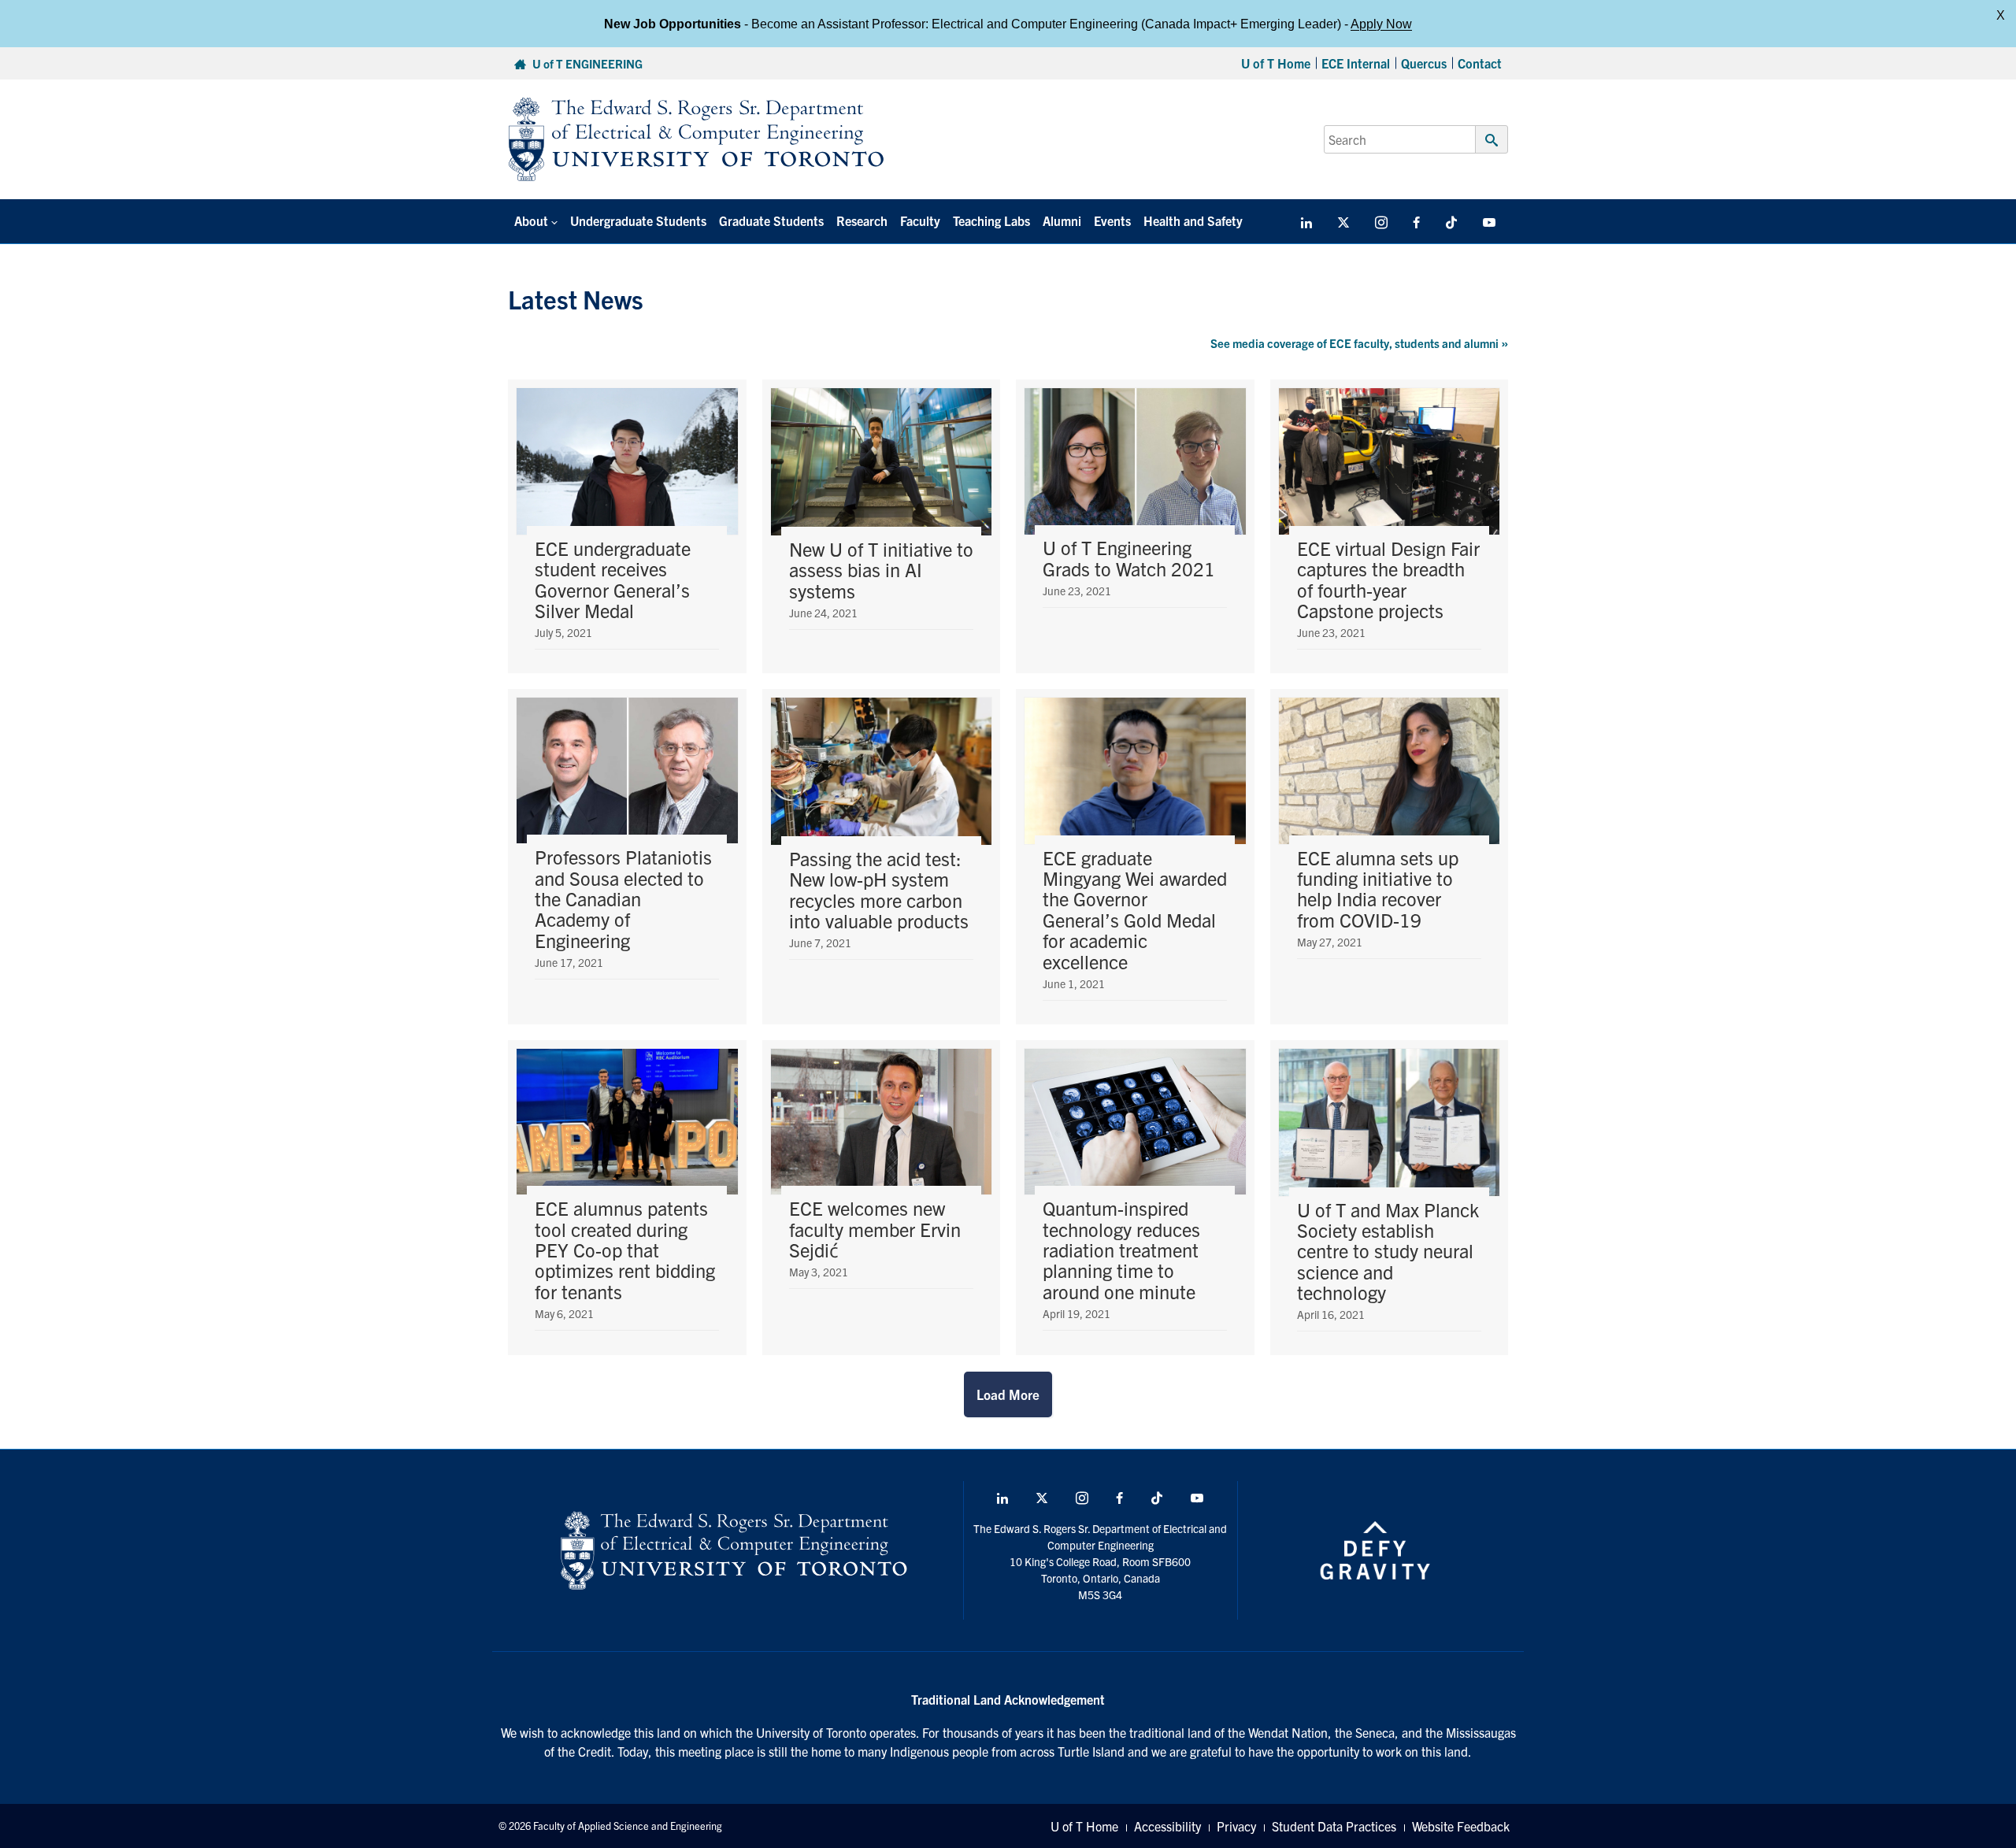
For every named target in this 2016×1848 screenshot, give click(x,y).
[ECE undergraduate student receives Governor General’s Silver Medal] (627, 526)
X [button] (2001, 15)
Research (862, 220)
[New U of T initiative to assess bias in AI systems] (882, 526)
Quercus (1424, 63)
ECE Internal (1356, 63)
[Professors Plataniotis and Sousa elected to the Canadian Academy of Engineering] (627, 857)
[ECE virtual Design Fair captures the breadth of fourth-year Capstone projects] (1390, 526)
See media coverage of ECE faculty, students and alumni (1359, 343)
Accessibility (1167, 1826)
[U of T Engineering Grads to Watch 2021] (1135, 526)
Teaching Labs (991, 220)
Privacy (1236, 1826)
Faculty (920, 220)
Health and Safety (1193, 220)
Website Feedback (1461, 1826)
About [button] (531, 220)
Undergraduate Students (638, 220)
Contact (1480, 63)
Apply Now (1381, 23)
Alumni (1062, 220)
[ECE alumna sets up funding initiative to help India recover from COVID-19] (1390, 857)
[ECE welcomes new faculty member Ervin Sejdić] (882, 1198)
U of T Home (1276, 63)
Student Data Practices (1334, 1826)
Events (1112, 220)
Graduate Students (771, 220)
